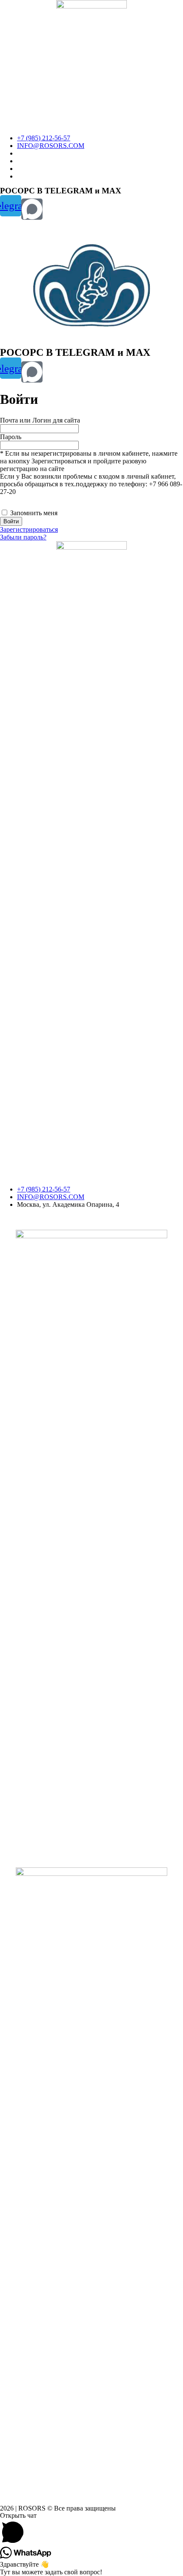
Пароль (11, 437)
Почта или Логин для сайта (40, 420)
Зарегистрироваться (29, 529)
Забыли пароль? (23, 537)
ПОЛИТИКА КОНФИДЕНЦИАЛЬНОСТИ (64, 1219)
